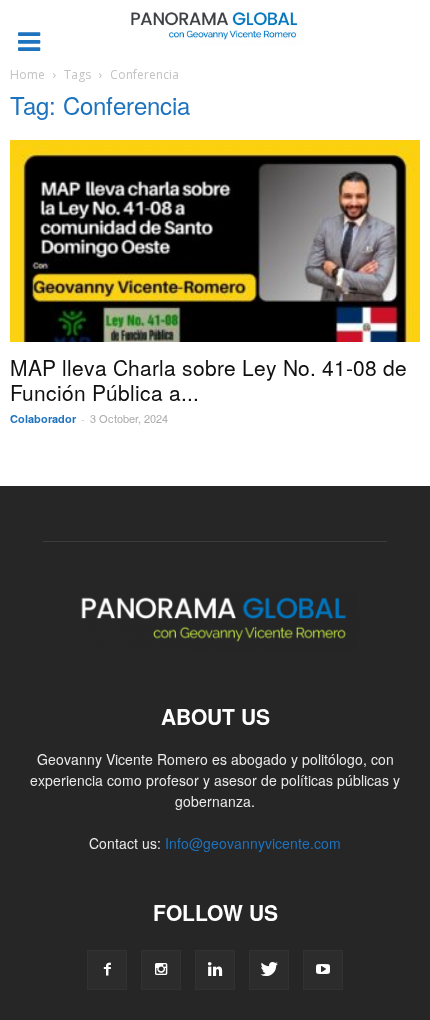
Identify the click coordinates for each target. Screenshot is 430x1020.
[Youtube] (323, 970)
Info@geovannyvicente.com (253, 843)
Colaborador (43, 418)
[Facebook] (107, 970)
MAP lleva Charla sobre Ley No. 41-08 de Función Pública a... (208, 379)
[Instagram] (161, 970)
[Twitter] (269, 970)
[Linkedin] (215, 970)
